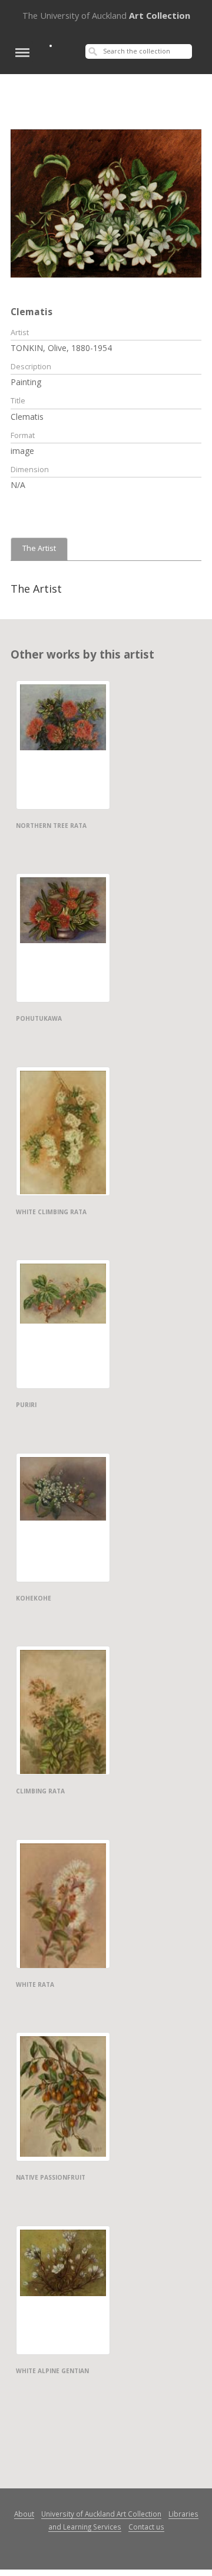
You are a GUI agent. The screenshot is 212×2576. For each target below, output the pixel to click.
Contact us (146, 2527)
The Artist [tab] (39, 548)
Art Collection (106, 15)
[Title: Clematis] (106, 202)
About (24, 2514)
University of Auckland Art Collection (101, 2514)
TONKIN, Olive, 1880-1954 (61, 348)
